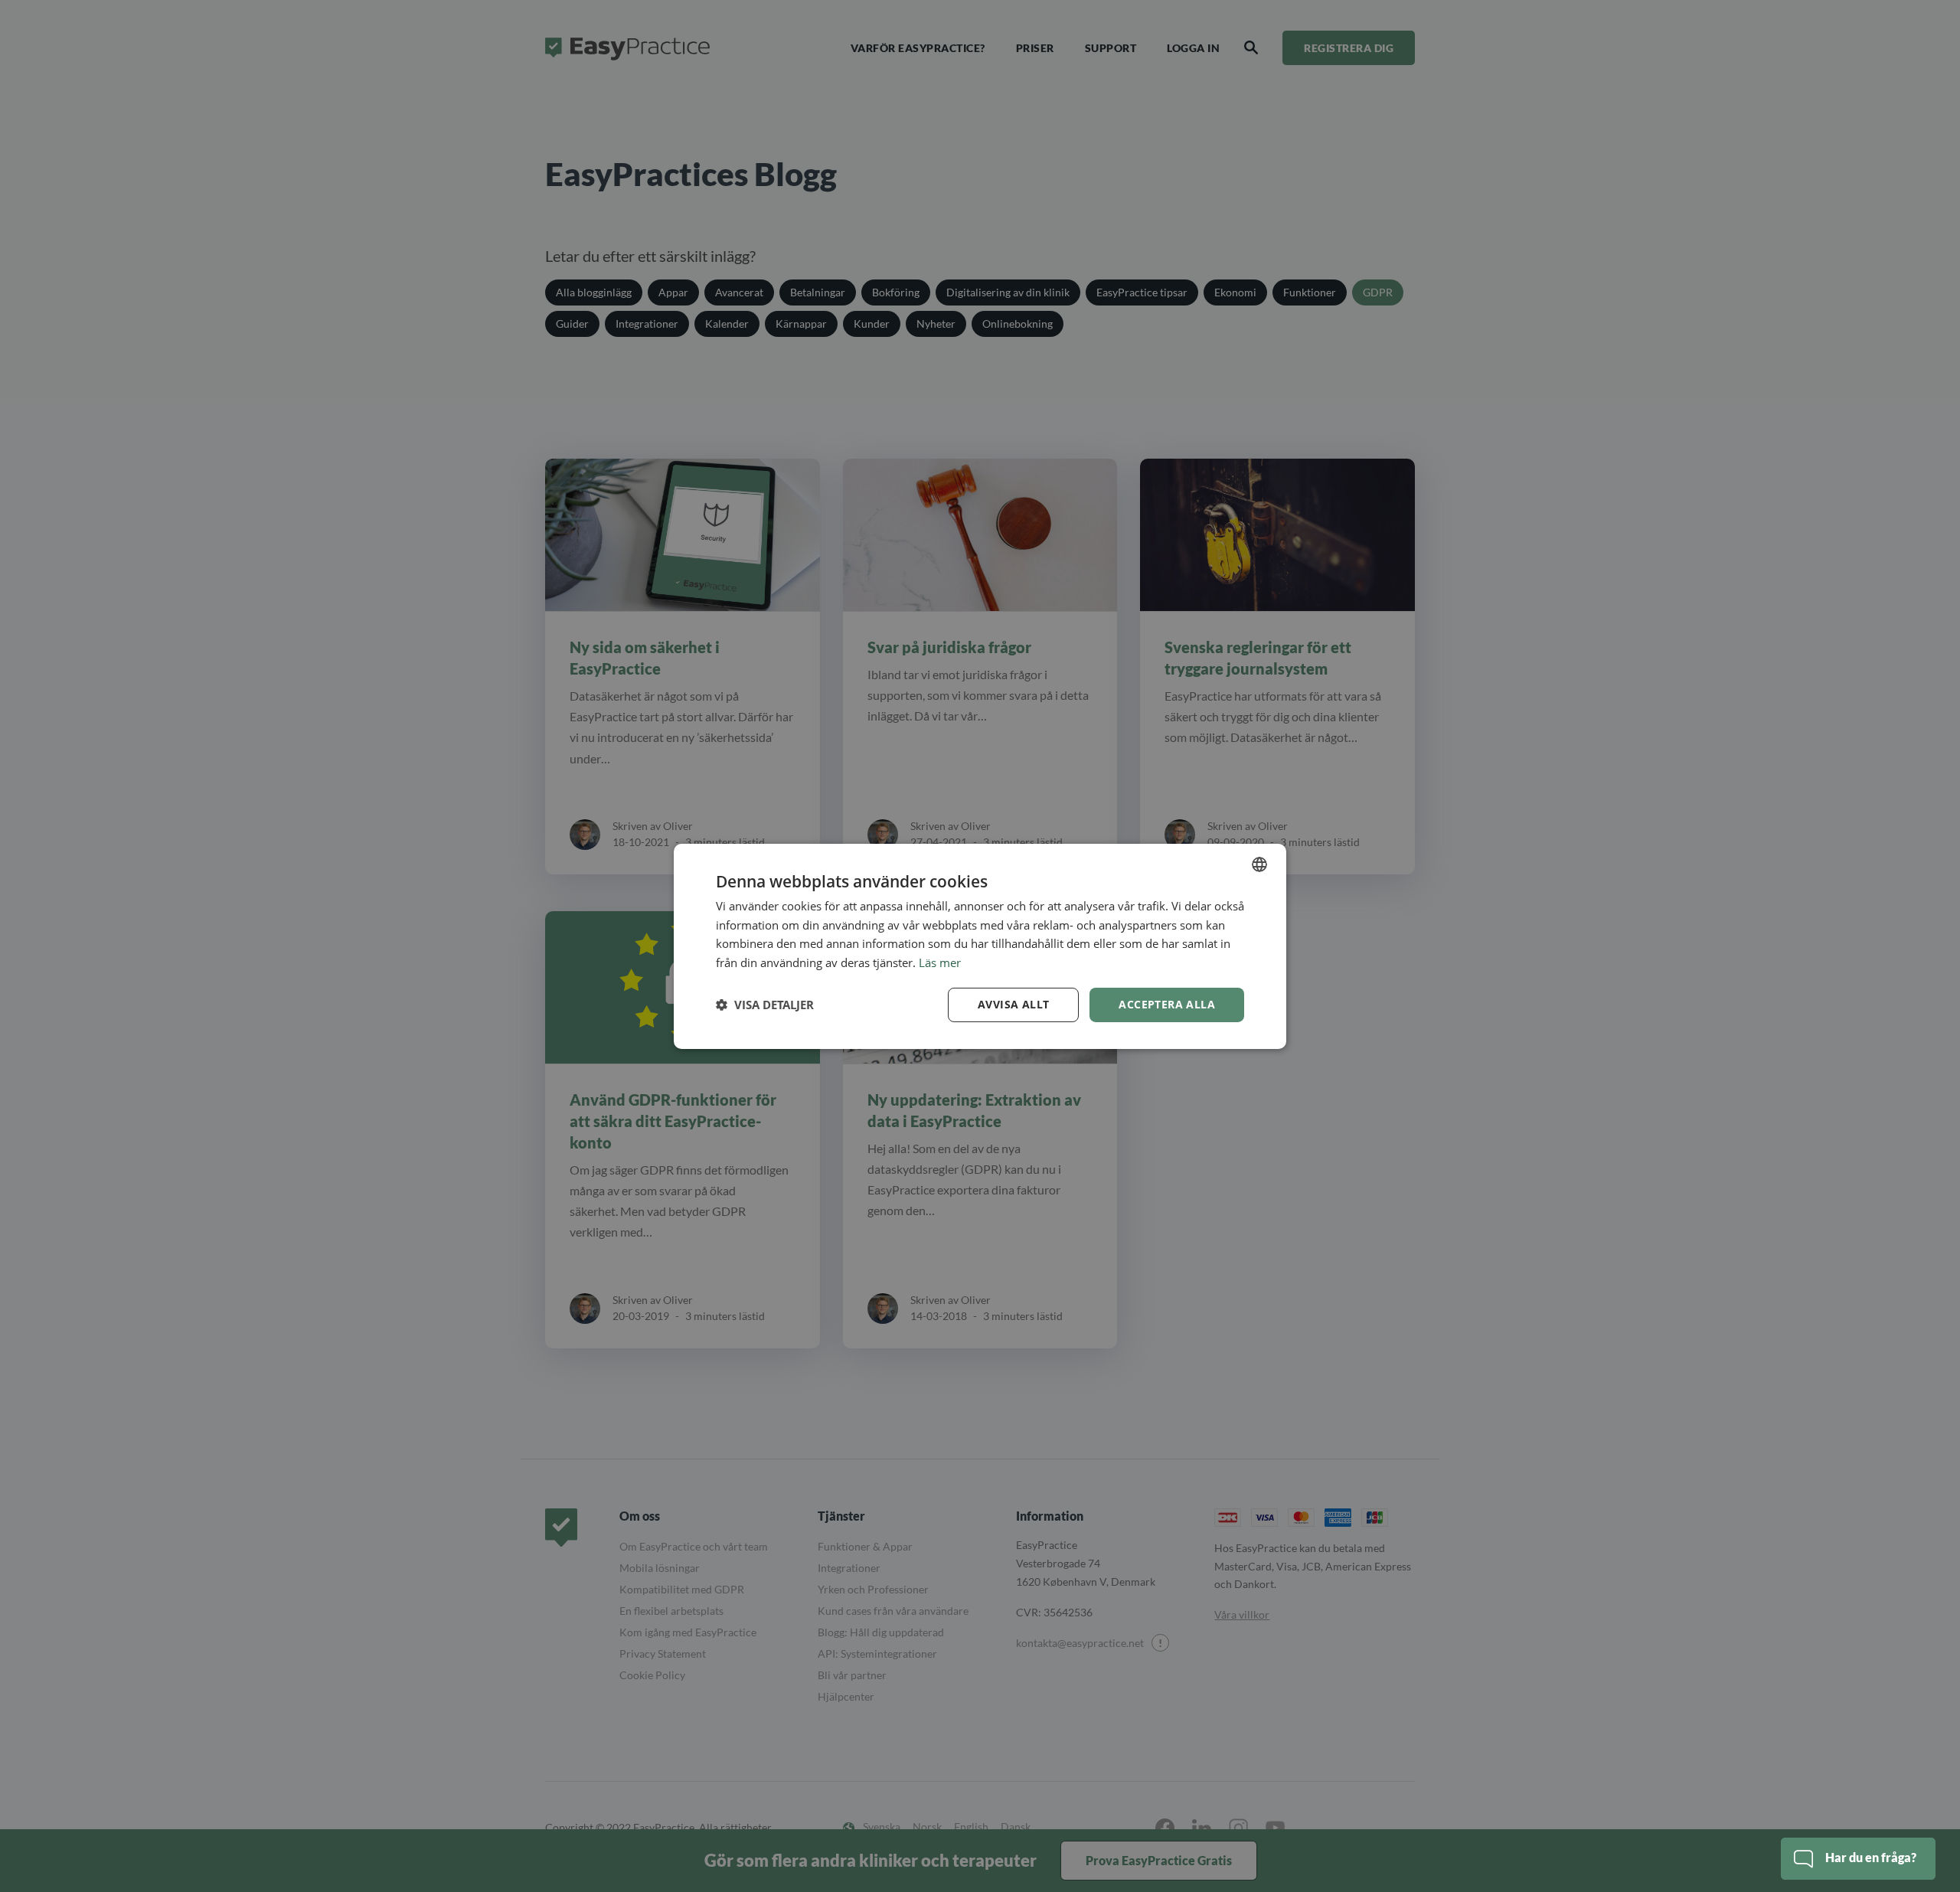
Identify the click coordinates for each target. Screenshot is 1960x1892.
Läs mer (940, 962)
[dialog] (980, 946)
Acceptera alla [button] (1167, 1004)
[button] (765, 1005)
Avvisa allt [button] (1013, 1004)
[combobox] (1259, 864)
